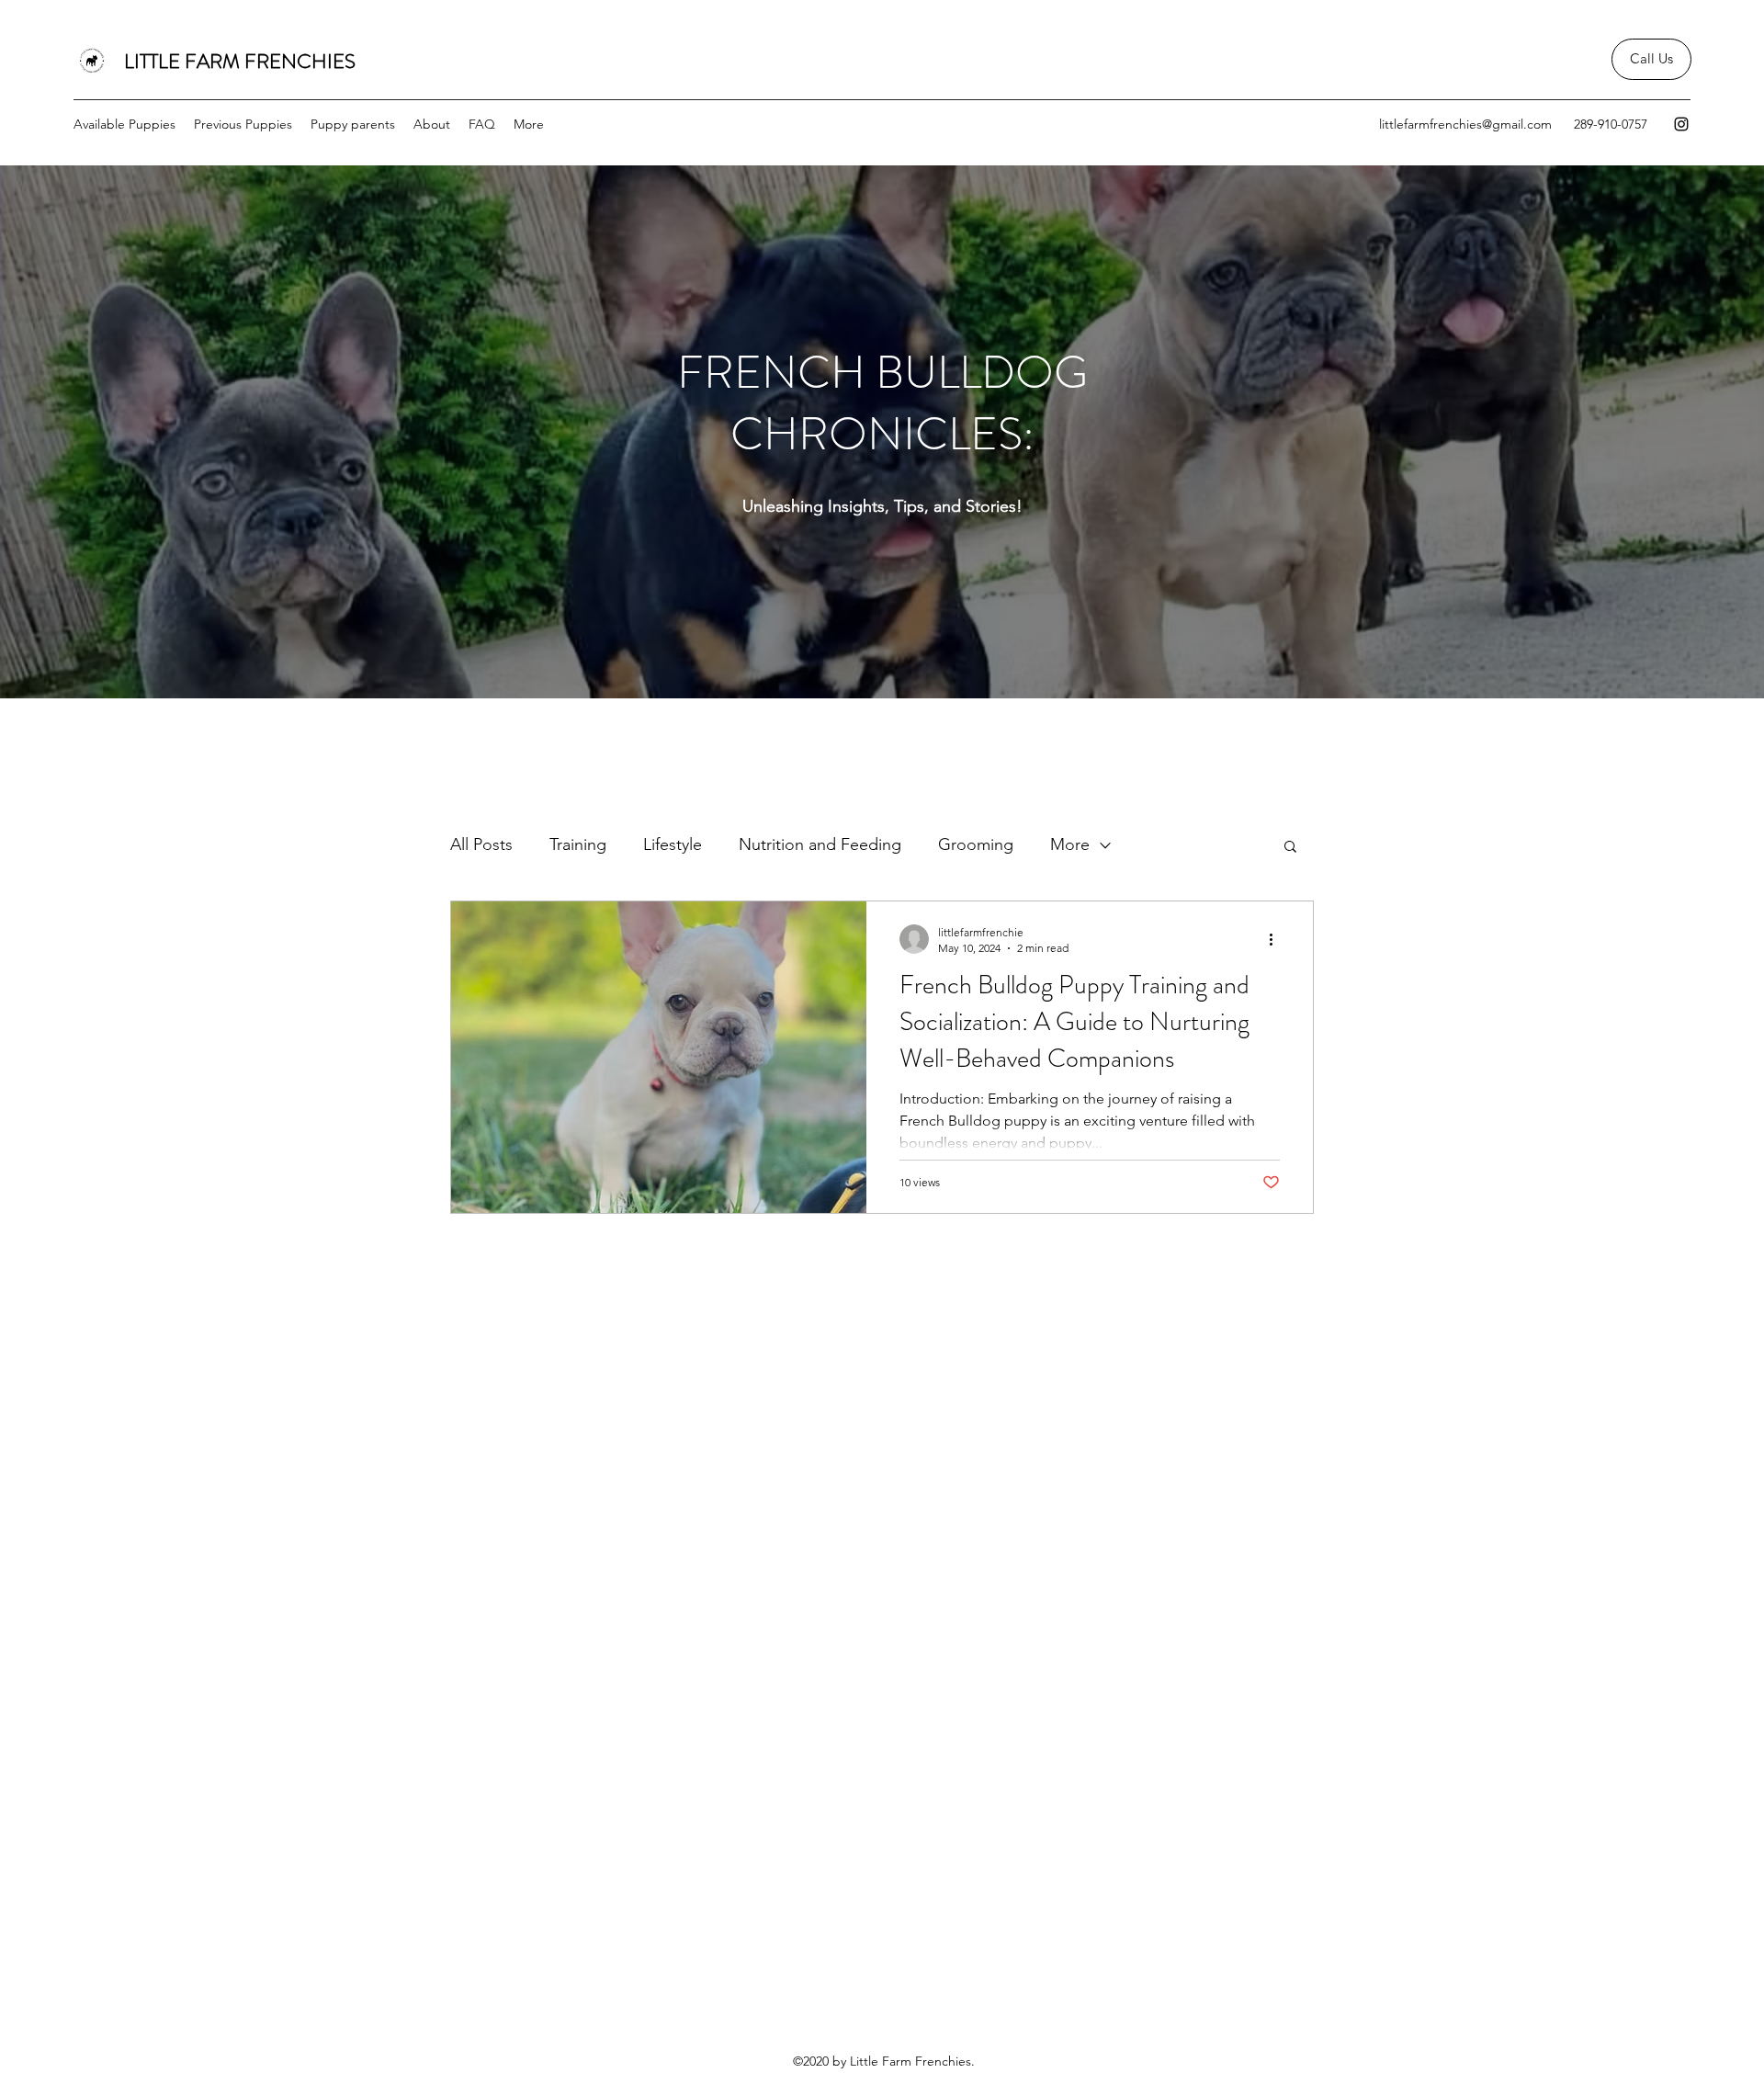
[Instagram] (1681, 124)
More (1070, 844)
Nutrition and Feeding (820, 844)
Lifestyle (673, 844)
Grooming (976, 844)
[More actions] (1277, 939)
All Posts (481, 844)
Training (578, 844)
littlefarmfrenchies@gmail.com (1465, 124)
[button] (1290, 848)
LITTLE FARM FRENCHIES (242, 61)
